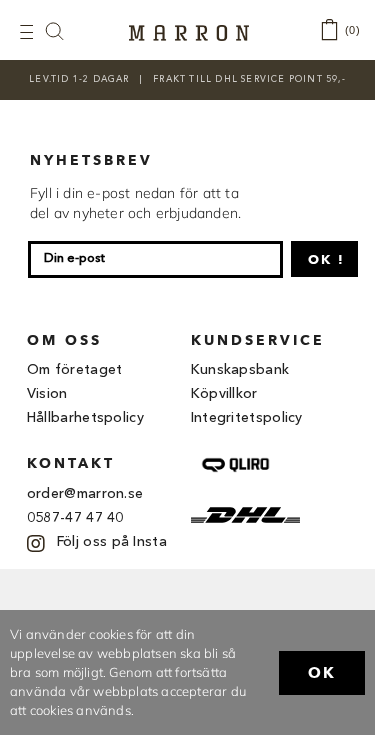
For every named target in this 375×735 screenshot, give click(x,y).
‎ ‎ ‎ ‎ (65, 30)
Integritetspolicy (247, 418)
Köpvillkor (224, 394)
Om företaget (75, 370)
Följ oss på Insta (112, 542)
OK (322, 673)
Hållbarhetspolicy (85, 418)
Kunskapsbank (240, 370)
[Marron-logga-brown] (189, 31)
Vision (47, 394)
